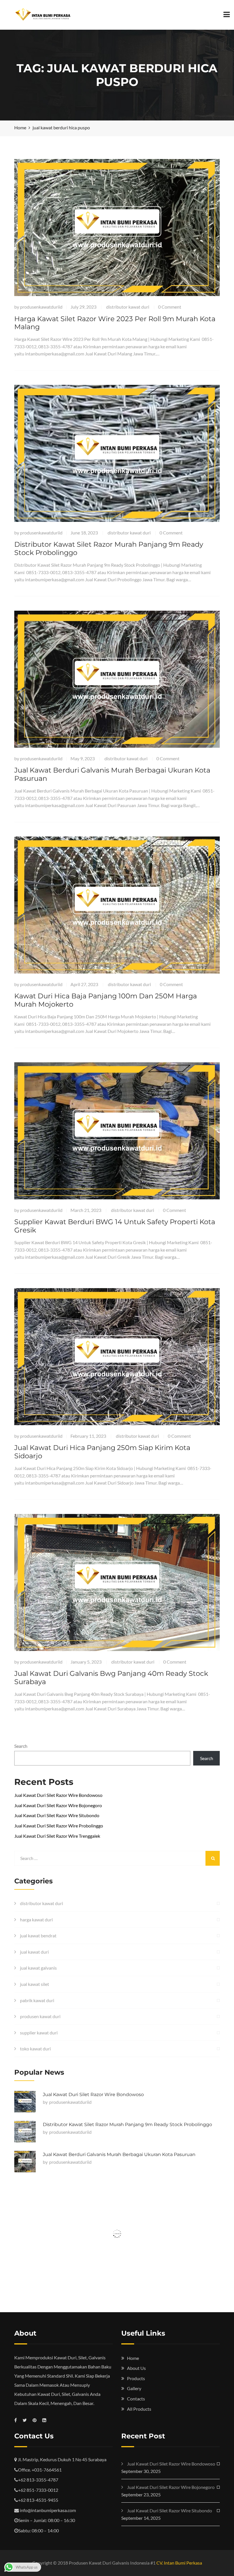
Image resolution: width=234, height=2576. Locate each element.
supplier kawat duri (39, 2033)
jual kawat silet (35, 1984)
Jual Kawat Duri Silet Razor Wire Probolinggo (59, 1826)
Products (136, 2378)
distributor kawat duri (128, 307)
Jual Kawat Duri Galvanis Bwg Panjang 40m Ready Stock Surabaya (111, 1678)
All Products (139, 2409)
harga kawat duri (36, 1920)
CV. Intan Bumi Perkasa (179, 2563)
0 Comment (170, 307)
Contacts (136, 2399)
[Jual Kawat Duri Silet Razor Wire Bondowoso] (25, 2102)
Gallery (134, 2388)
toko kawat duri (35, 2049)
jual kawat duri (34, 1952)
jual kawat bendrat (38, 1935)
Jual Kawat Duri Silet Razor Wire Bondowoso (58, 1795)
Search (21, 1746)
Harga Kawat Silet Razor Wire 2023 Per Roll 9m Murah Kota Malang (115, 323)
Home (133, 2358)
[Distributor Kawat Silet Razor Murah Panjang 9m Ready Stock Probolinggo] (25, 2132)
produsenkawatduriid (41, 307)
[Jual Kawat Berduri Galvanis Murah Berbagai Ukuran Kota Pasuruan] (25, 2162)
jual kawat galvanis (38, 1968)
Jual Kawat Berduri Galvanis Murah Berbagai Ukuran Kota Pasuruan (112, 774)
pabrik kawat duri (37, 2000)
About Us (136, 2368)
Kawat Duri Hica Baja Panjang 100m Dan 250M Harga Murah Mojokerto (106, 1000)
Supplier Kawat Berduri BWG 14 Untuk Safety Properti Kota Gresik (115, 1226)
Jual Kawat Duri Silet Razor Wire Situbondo (57, 1815)
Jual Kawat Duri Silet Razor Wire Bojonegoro (58, 1805)
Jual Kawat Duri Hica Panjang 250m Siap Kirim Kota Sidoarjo (102, 1452)
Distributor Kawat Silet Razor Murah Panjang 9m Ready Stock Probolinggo (109, 548)
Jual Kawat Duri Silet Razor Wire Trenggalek (57, 1836)
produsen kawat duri (40, 2016)
